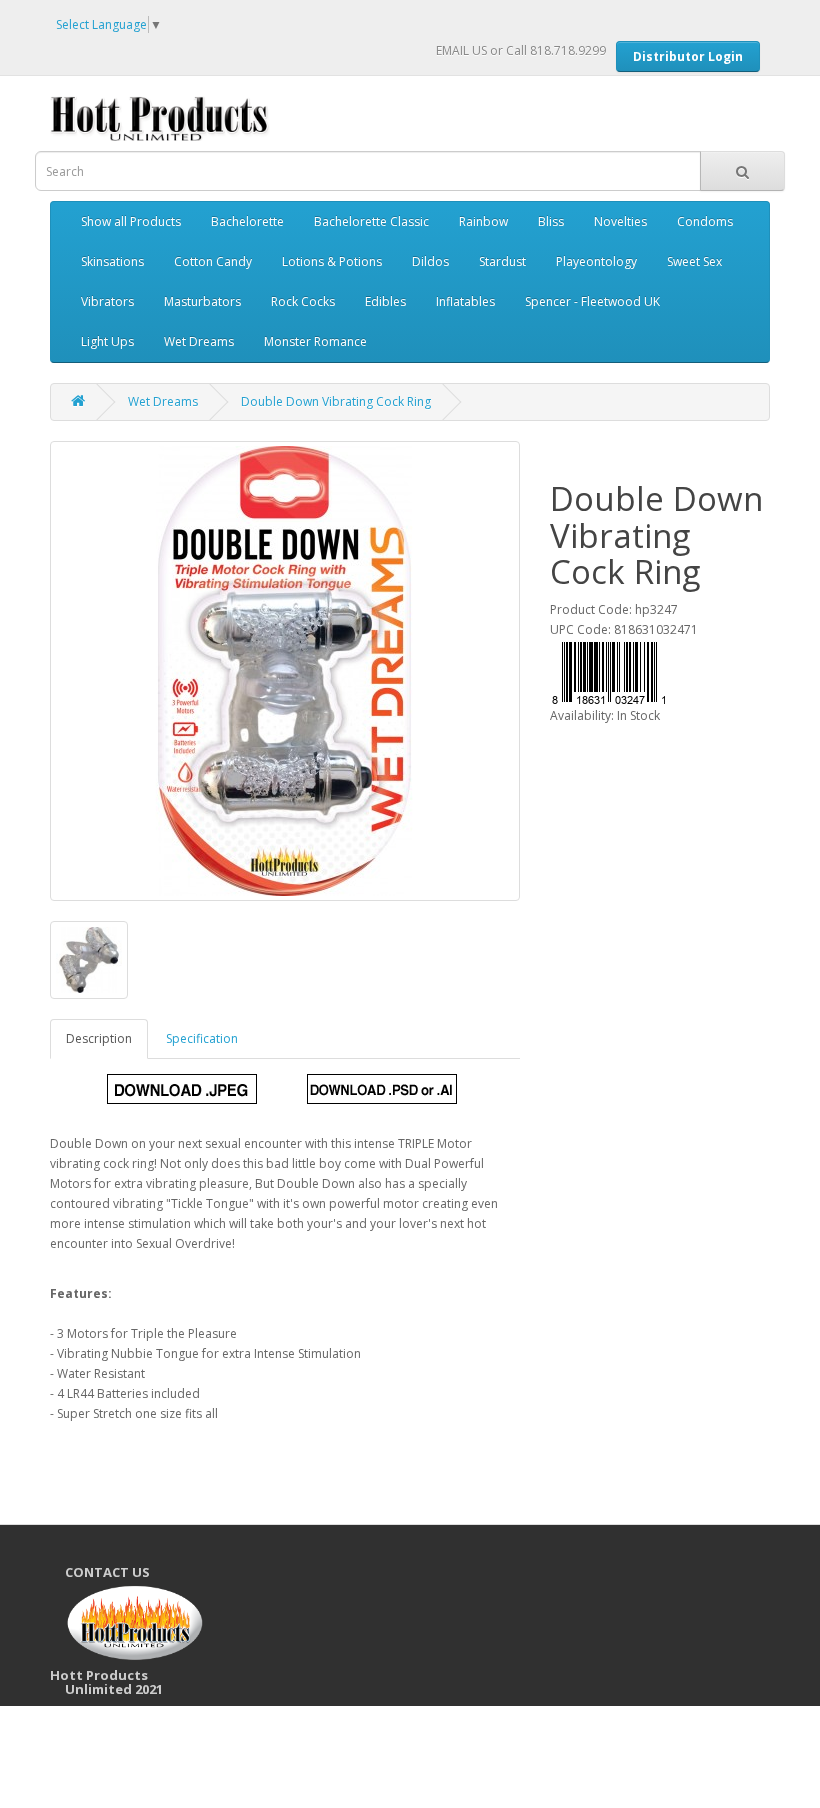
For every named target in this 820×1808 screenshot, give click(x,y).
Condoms (705, 221)
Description (99, 1038)
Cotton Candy (213, 261)
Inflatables (465, 301)
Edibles (385, 301)
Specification (202, 1038)
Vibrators (107, 301)
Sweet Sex (694, 261)
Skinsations (112, 261)
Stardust (502, 261)
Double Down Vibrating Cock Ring (336, 401)
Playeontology (596, 261)
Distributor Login (688, 56)
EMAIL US (461, 50)
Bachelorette (247, 221)
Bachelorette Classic (371, 221)
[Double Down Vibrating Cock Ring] (285, 671)
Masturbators (202, 301)
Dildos (430, 261)
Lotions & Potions (332, 261)
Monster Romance (315, 341)
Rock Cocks (303, 301)
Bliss (551, 221)
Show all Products (131, 221)
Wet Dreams (199, 341)
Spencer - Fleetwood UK (592, 301)
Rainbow (483, 221)
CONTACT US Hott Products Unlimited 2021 (114, 1631)
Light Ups (107, 341)
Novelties (620, 221)
